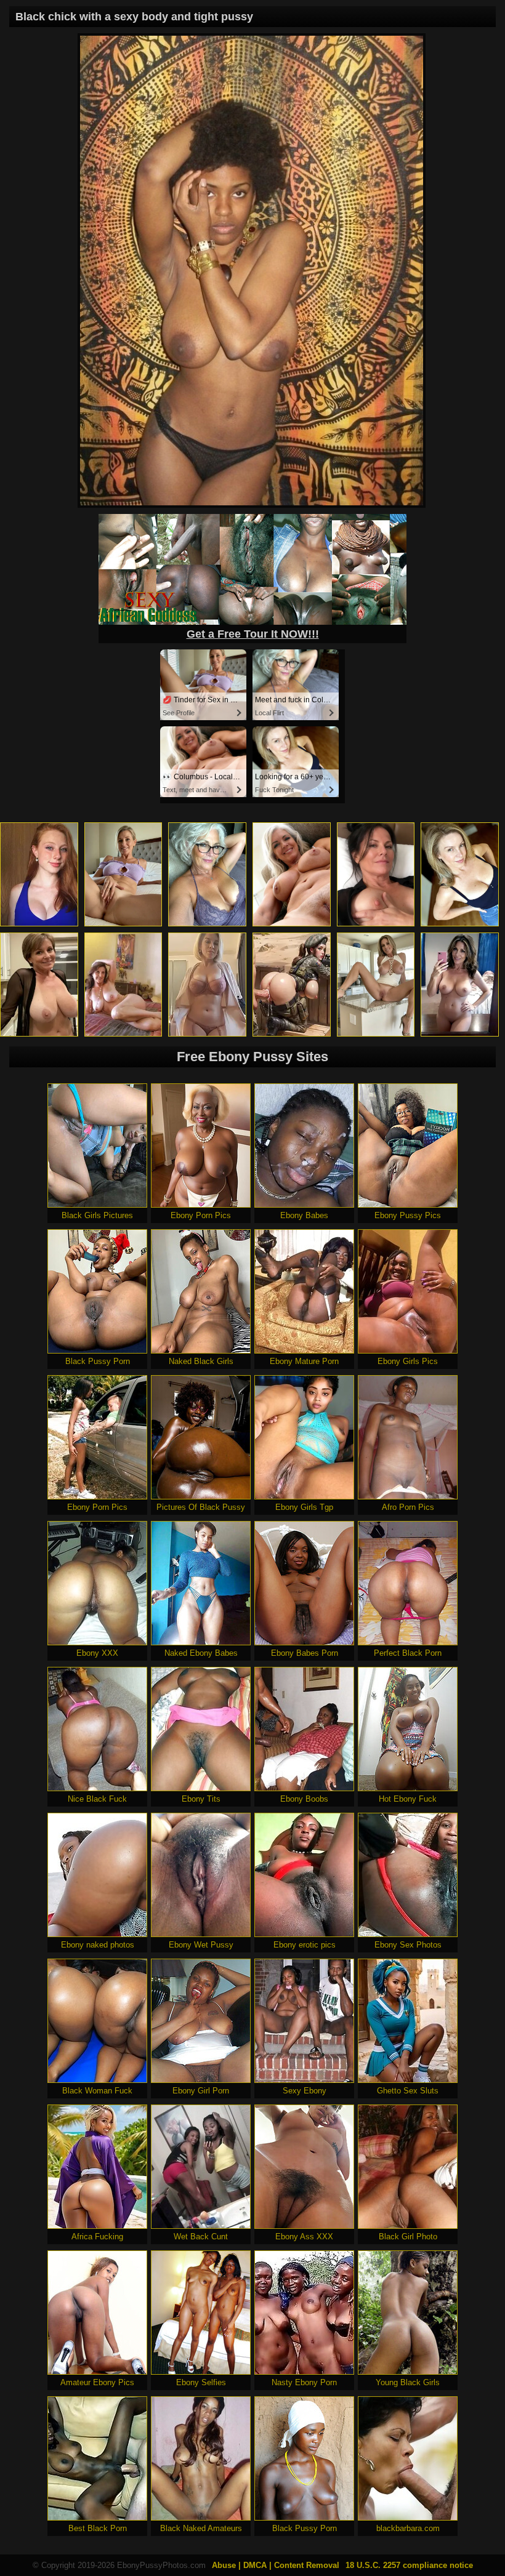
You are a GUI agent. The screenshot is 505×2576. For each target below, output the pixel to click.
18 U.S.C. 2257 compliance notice (409, 2565)
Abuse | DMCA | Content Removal (276, 2565)
